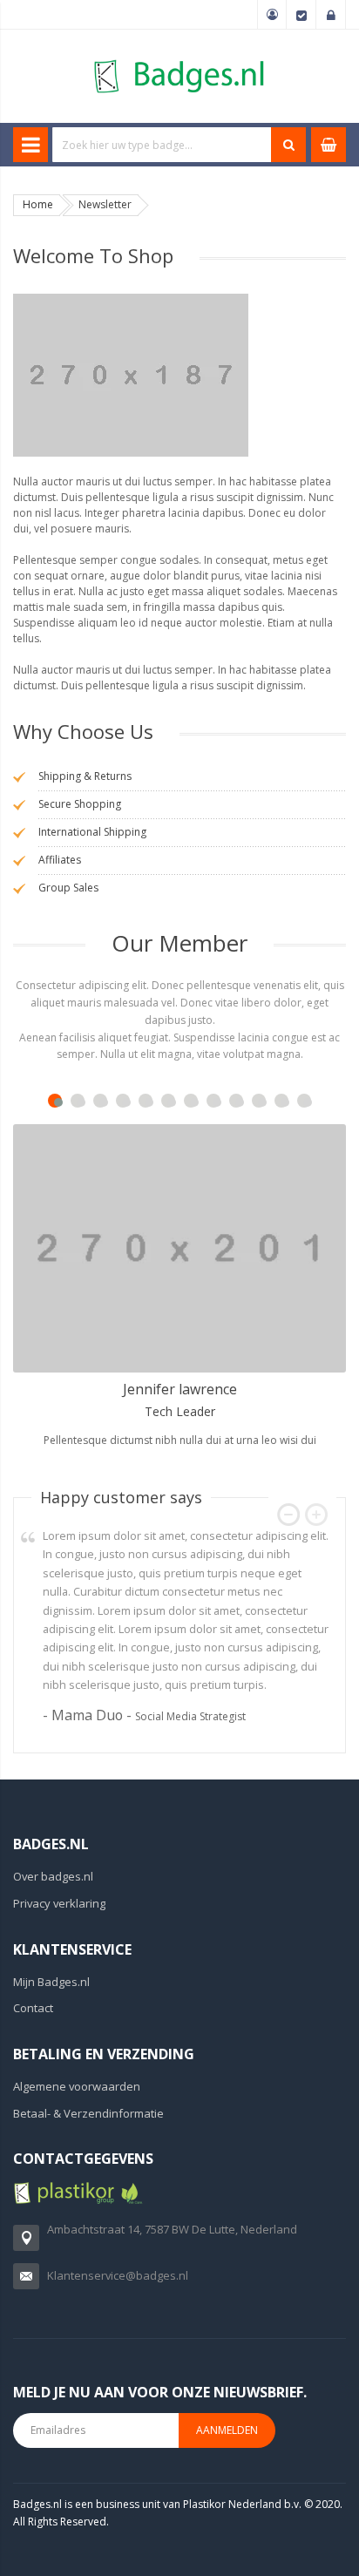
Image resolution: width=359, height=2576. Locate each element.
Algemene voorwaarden (77, 2086)
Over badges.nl (53, 1876)
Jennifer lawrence (180, 1389)
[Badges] (179, 59)
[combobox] (162, 145)
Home (38, 204)
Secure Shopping (80, 804)
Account (272, 15)
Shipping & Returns (85, 776)
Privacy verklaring (59, 1903)
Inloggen (331, 15)
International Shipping (92, 832)
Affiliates (60, 860)
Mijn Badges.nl (51, 1982)
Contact (33, 2008)
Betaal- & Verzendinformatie (88, 2113)
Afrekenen (301, 15)
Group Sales (68, 888)
